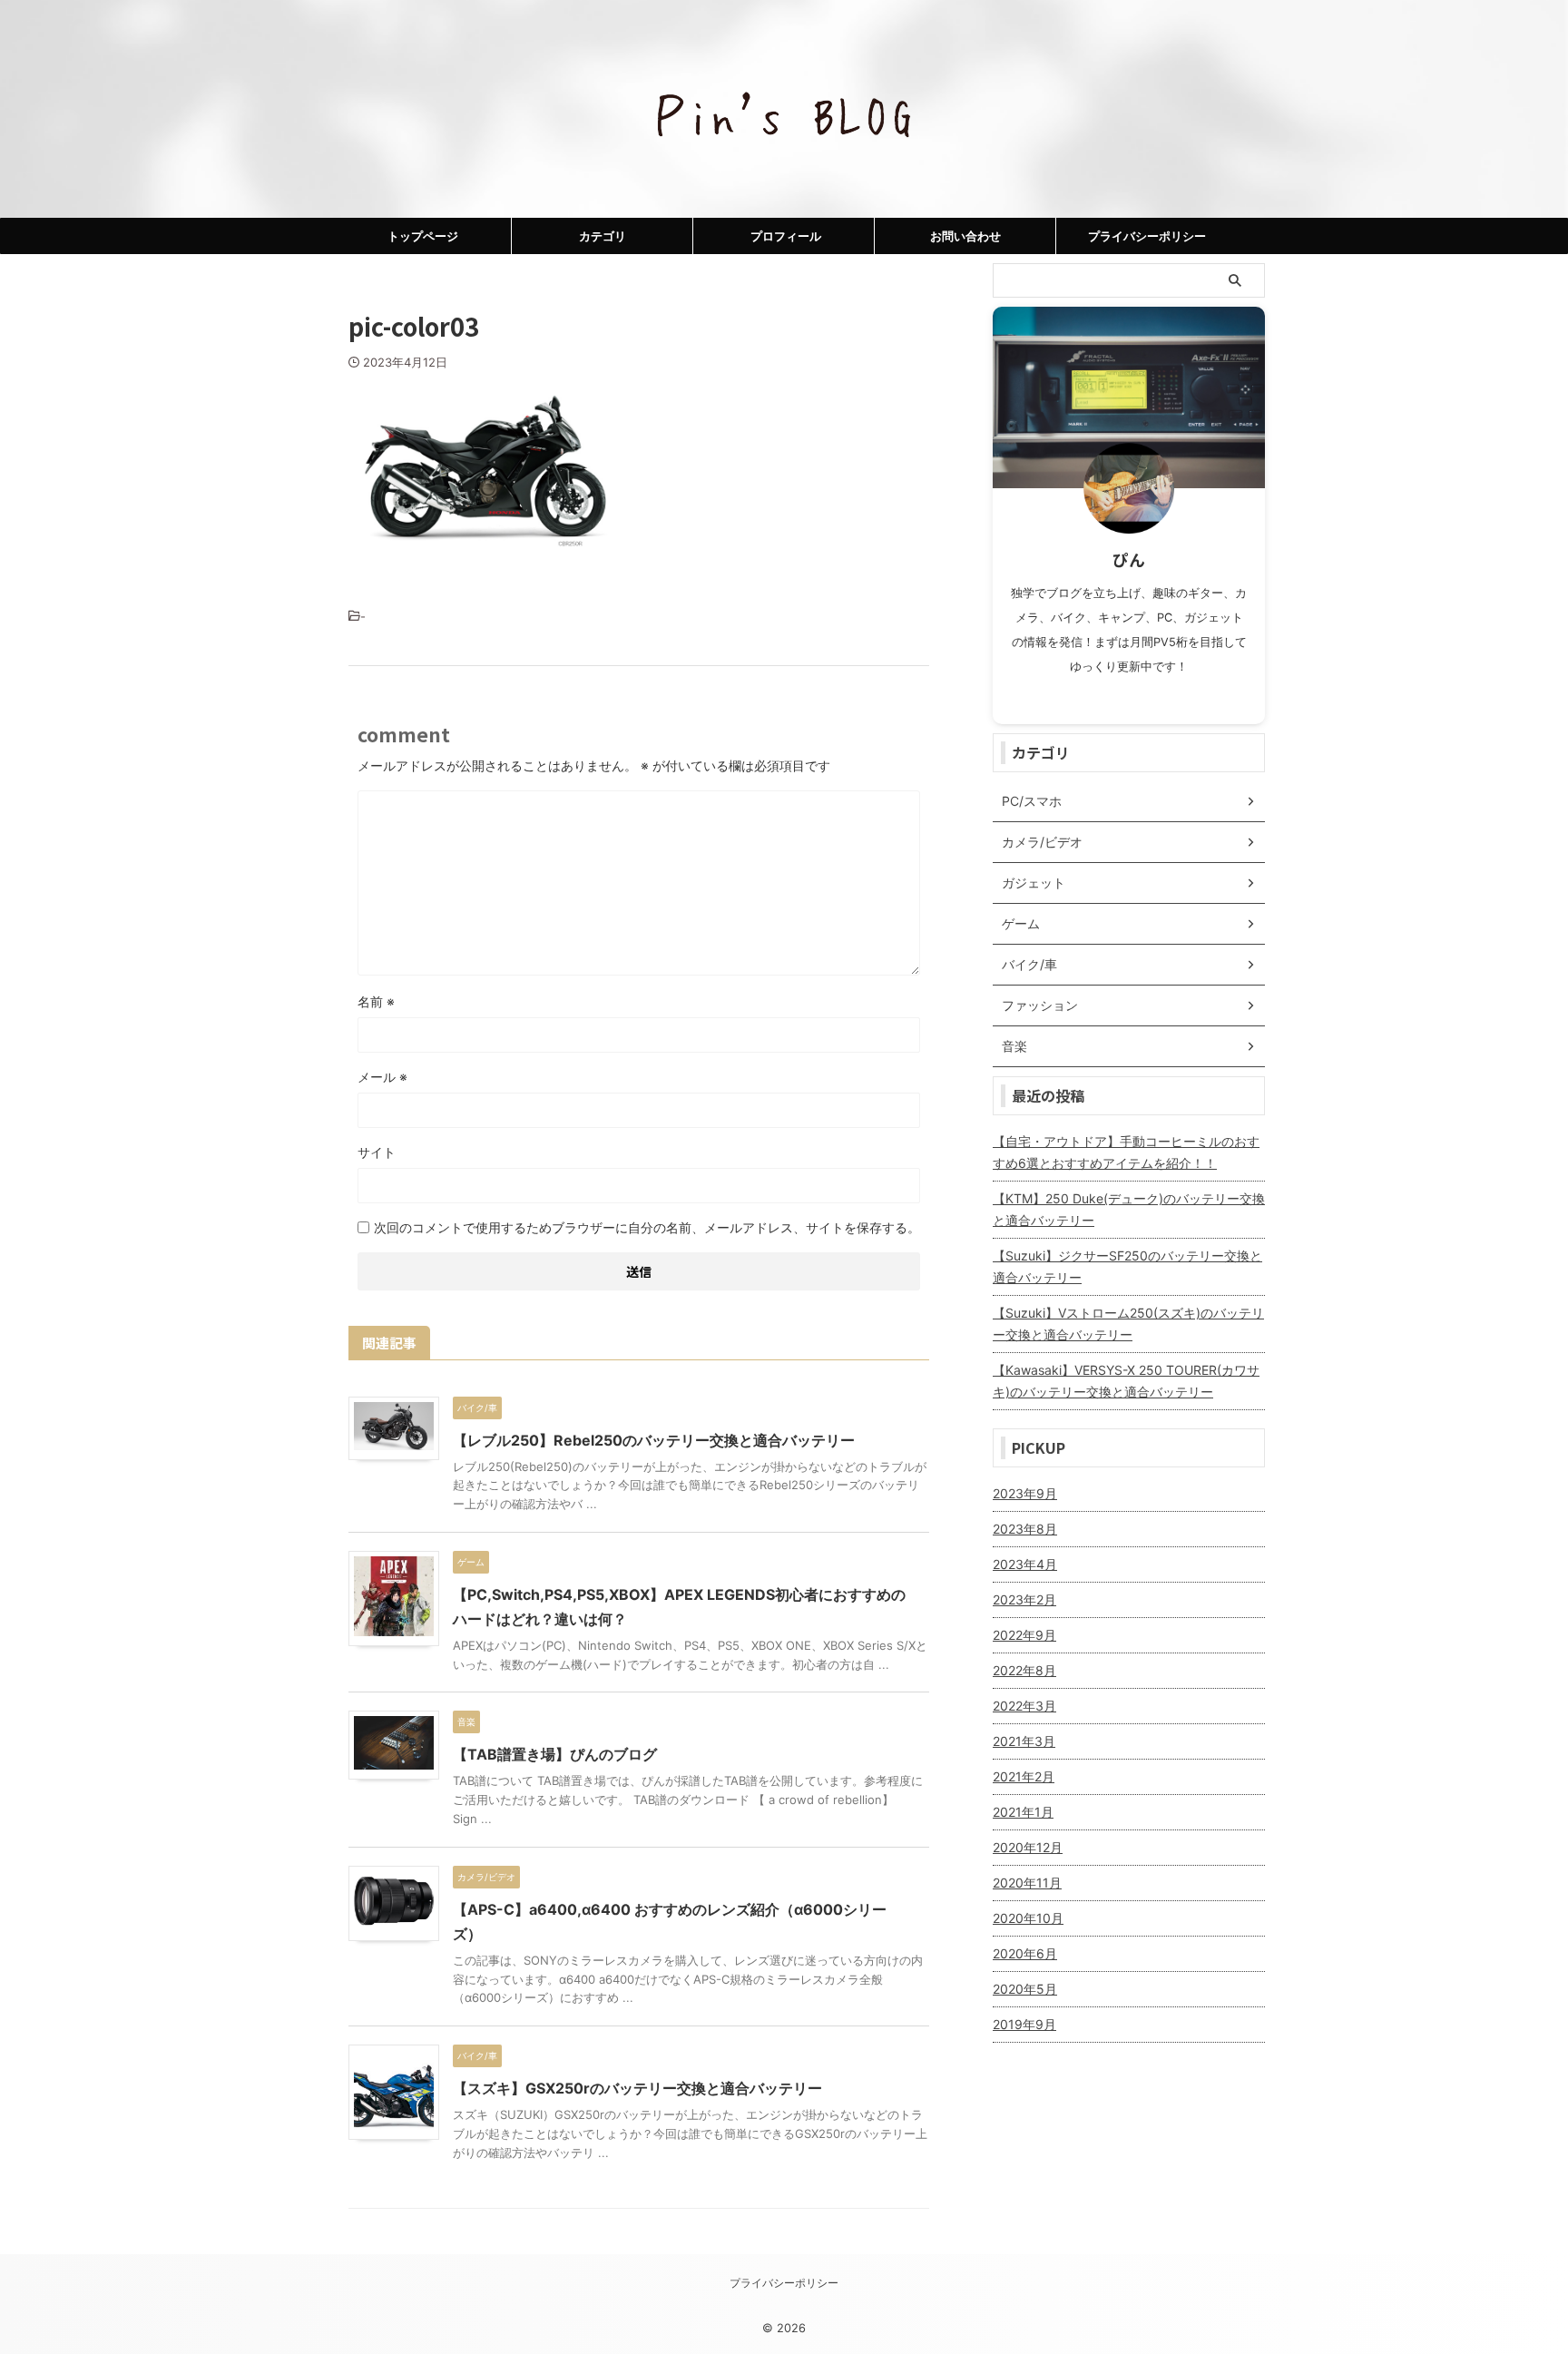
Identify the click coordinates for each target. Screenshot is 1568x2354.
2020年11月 (1027, 1883)
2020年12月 (1028, 1847)
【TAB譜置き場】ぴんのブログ (555, 1754)
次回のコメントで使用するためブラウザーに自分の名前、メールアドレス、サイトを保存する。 (647, 1227)
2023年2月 (1024, 1599)
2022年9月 (1024, 1635)
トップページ (423, 236)
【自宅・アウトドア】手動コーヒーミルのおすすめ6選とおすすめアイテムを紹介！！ (1126, 1152)
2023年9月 (1025, 1493)
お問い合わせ (965, 236)
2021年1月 (1023, 1812)
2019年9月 (1024, 2024)
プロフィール (786, 236)
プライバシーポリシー (1147, 236)
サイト (377, 1152)
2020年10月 (1028, 1918)
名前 (376, 1001)
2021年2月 (1024, 1776)
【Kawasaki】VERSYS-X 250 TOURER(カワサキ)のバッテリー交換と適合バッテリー (1126, 1381)
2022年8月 (1024, 1670)
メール (382, 1077)
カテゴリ (603, 236)
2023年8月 (1025, 1529)
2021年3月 (1024, 1741)
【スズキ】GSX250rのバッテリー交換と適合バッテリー (637, 2088)
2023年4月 (1025, 1564)
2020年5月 (1025, 1989)
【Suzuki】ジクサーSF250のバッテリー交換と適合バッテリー (1127, 1266)
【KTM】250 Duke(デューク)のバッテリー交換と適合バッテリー (1129, 1209)
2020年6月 (1025, 1953)
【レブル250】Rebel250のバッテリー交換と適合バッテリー (654, 1440)
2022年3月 (1024, 1706)
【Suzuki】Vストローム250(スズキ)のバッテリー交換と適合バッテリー (1128, 1324)
